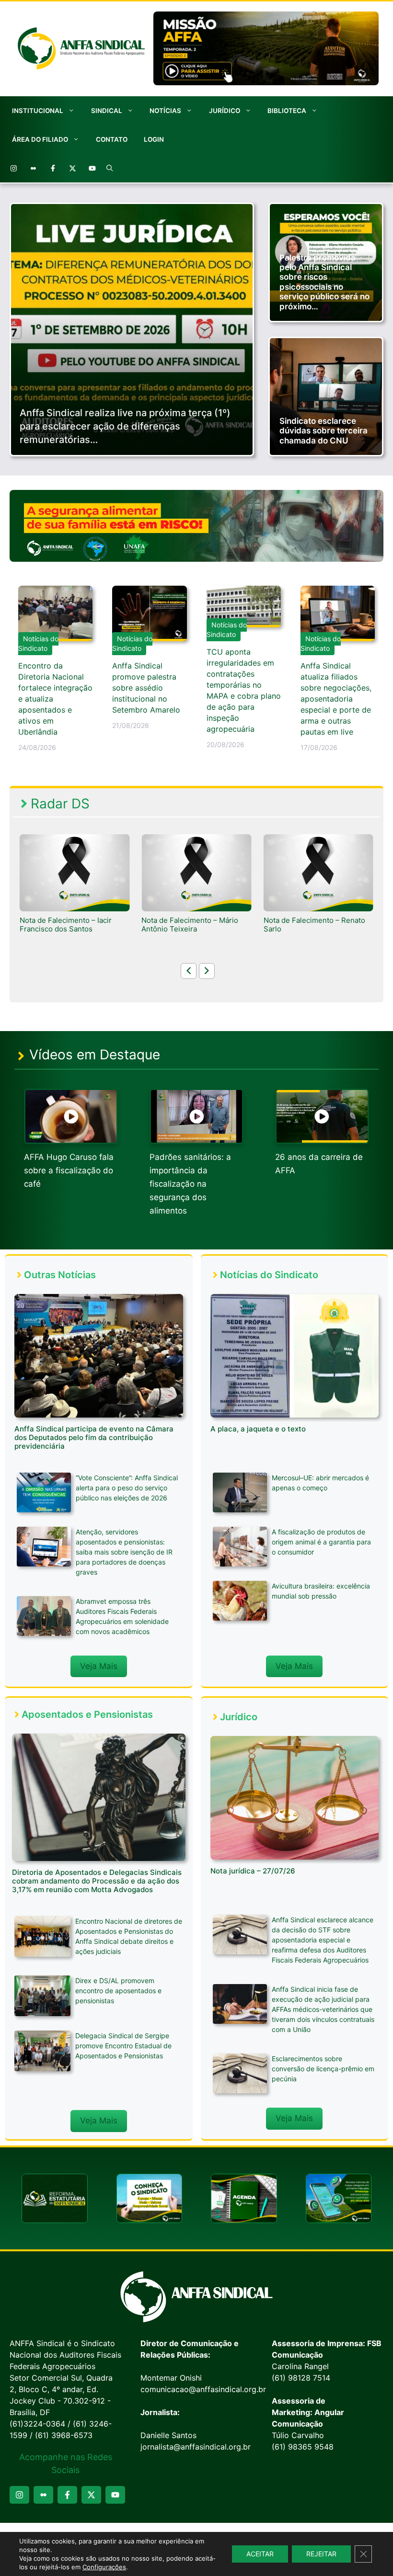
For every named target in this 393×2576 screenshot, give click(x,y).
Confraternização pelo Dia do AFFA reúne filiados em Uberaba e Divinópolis (318, 929)
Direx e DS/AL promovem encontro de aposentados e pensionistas (118, 1991)
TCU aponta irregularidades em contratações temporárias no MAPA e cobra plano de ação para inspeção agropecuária (244, 690)
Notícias (165, 111)
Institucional (38, 111)
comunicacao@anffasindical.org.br (203, 2389)
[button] (110, 168)
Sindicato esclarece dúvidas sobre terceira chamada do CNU (324, 431)
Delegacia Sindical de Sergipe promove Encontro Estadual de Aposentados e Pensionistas (123, 2046)
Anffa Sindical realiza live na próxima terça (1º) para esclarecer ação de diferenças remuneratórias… (125, 426)
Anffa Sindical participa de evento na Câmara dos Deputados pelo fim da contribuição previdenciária (94, 1437)
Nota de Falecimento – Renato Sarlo (192, 925)
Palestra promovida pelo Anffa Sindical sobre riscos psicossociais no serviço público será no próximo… (324, 282)
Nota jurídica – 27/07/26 (253, 1871)
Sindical (107, 111)
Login (154, 139)
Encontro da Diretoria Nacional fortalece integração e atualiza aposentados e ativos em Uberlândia (55, 699)
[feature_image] (75, 872)
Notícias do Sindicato (38, 643)
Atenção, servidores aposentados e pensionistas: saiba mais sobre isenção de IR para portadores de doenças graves (124, 1552)
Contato (112, 139)
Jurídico (225, 111)
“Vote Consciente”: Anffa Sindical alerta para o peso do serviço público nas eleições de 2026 (127, 1488)
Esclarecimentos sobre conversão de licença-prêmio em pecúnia (323, 2069)
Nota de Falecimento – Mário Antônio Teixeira (68, 925)
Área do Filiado (40, 139)
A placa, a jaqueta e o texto (258, 1429)
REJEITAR (321, 2554)
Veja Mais (99, 1666)
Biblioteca (287, 111)
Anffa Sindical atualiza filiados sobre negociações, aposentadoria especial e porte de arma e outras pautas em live (336, 699)
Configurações (104, 2567)
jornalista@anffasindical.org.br (196, 2447)
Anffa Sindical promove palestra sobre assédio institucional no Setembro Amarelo (146, 688)
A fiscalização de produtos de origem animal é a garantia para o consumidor (321, 1542)
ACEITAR (260, 2554)
